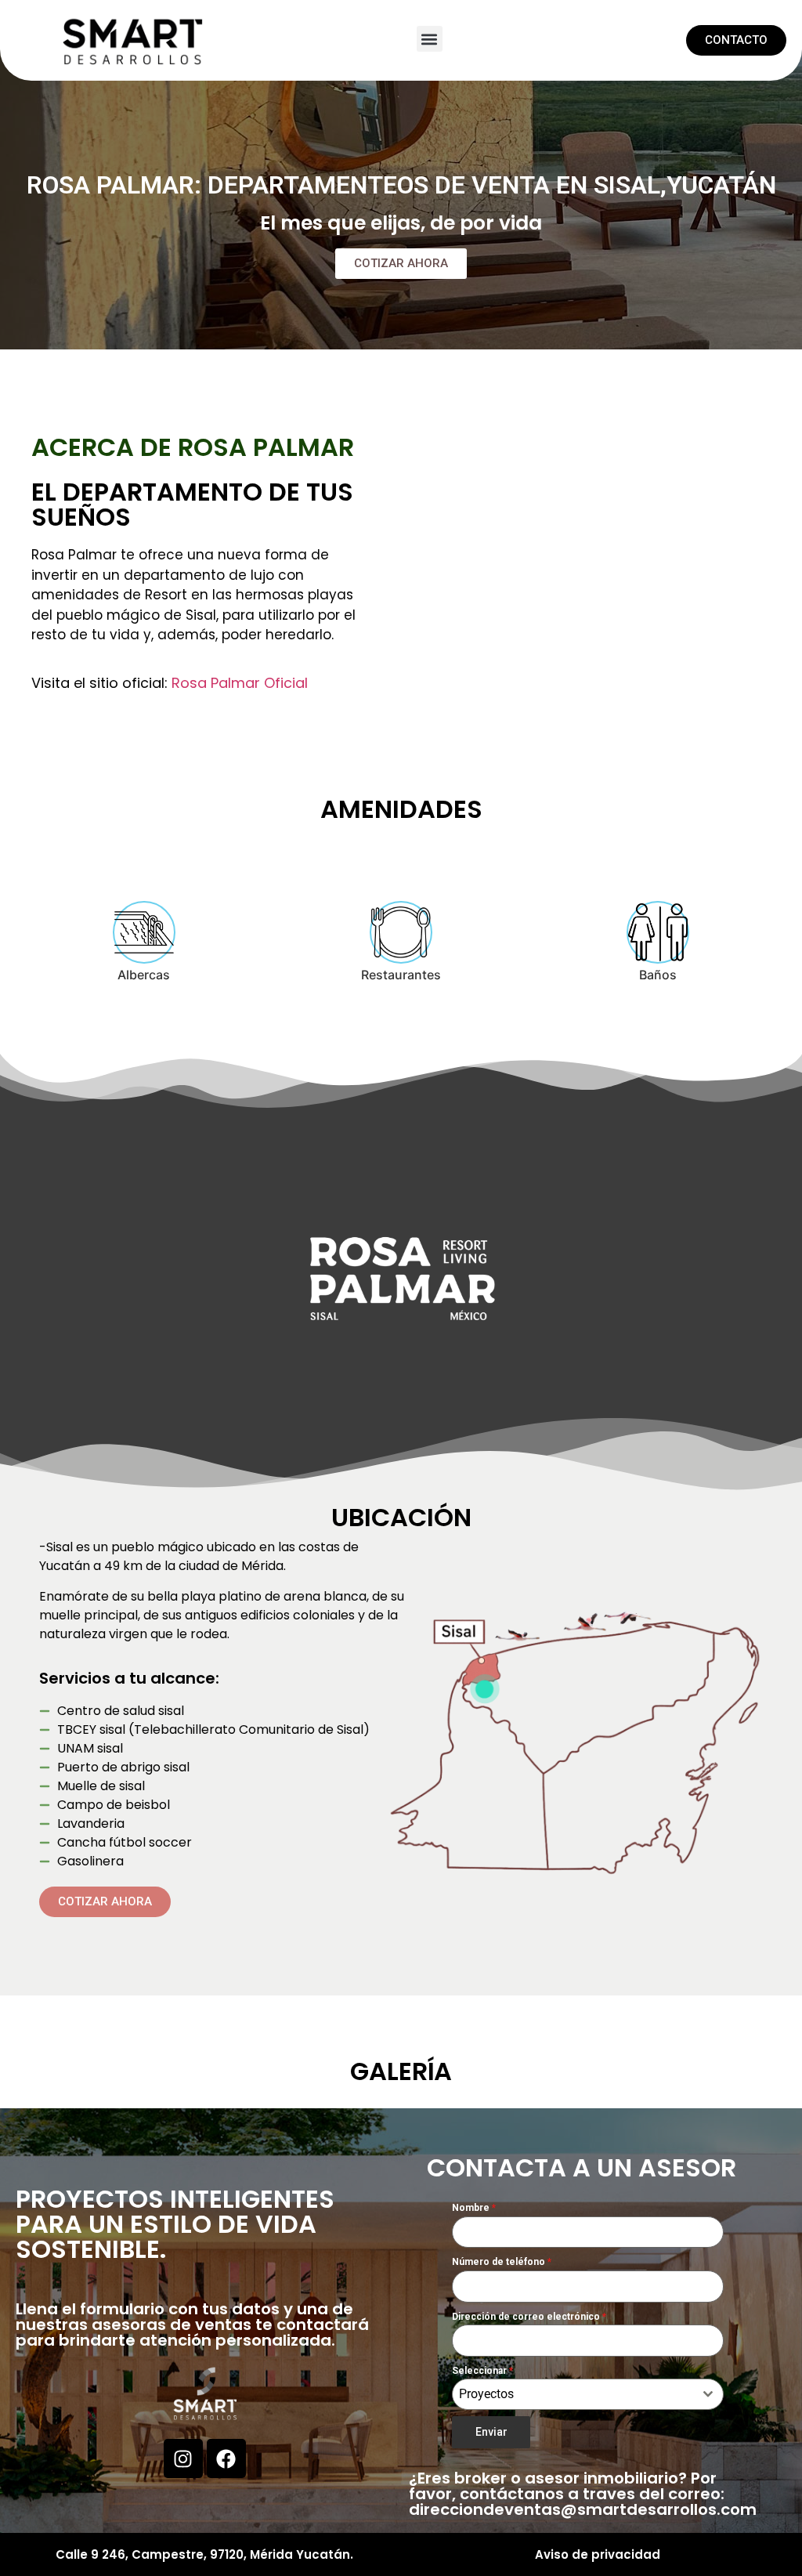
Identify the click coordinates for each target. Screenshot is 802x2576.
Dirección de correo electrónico (529, 2317)
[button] (430, 39)
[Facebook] (226, 2458)
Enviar (491, 2432)
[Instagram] (183, 2458)
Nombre (474, 2208)
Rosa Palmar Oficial (240, 683)
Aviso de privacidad (598, 2554)
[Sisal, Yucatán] (484, 1689)
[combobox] (588, 2394)
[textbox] (573, 2394)
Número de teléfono (502, 2262)
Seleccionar (482, 2371)
